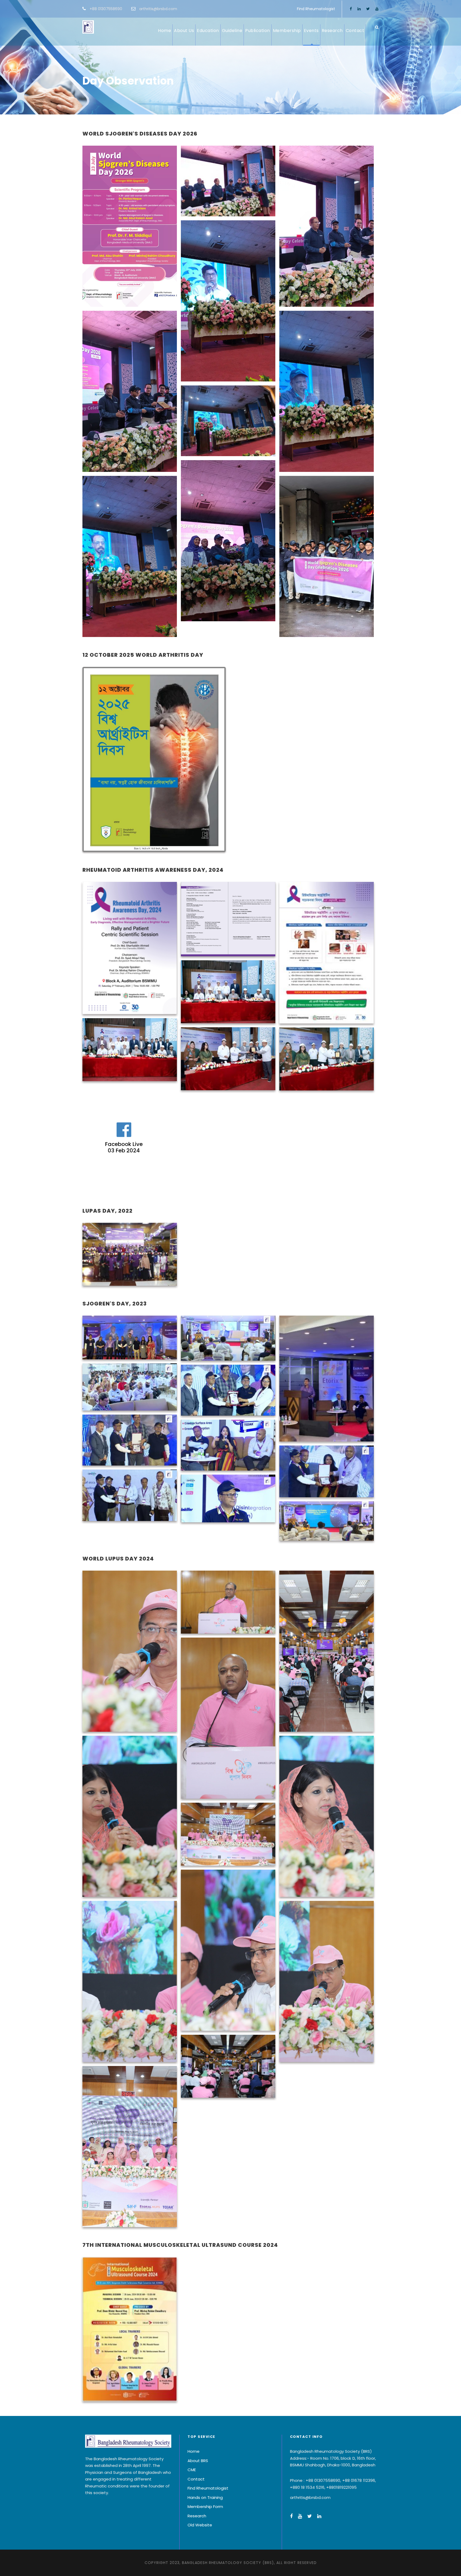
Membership (287, 31)
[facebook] (351, 9)
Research (332, 31)
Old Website (200, 2525)
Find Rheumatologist (316, 9)
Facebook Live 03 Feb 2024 (124, 1147)
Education (208, 31)
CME (192, 2470)
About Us (184, 31)
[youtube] (377, 9)
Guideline (232, 31)
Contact (355, 31)
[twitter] (368, 9)
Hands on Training (205, 2497)
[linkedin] (359, 9)
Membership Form (205, 2507)
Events (311, 31)
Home (164, 31)
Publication (258, 31)
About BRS (198, 2461)
